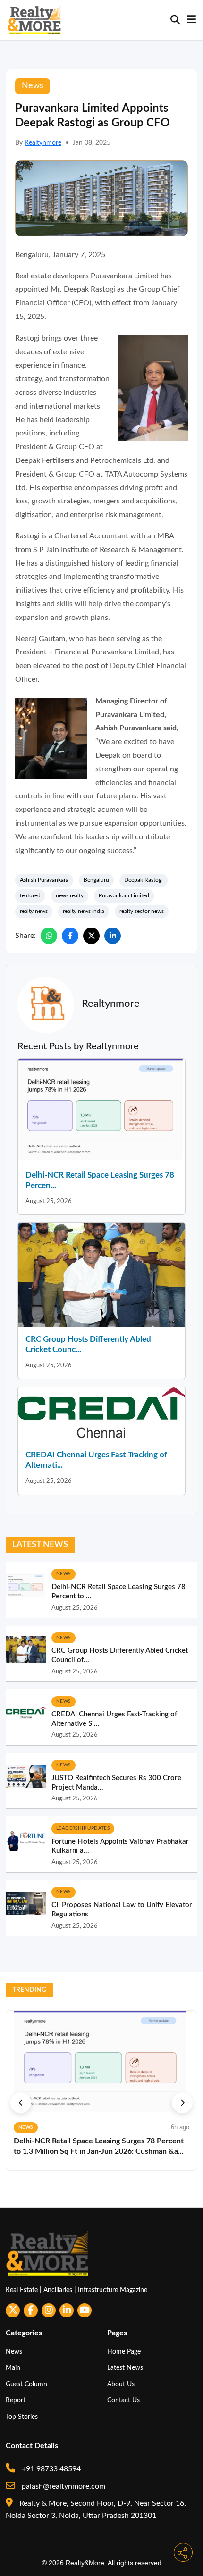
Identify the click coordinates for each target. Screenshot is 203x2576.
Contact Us (123, 2400)
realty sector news (142, 911)
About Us (121, 2384)
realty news (34, 911)
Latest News (125, 2368)
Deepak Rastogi (144, 880)
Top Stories (22, 2417)
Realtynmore (43, 143)
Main (13, 2368)
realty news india (84, 911)
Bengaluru (96, 880)
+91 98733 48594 (50, 2469)
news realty (70, 895)
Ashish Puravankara (44, 880)
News (14, 2352)
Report (16, 2400)
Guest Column (26, 2384)
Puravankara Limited (124, 895)
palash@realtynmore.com (63, 2486)
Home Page (124, 2352)
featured (30, 895)
